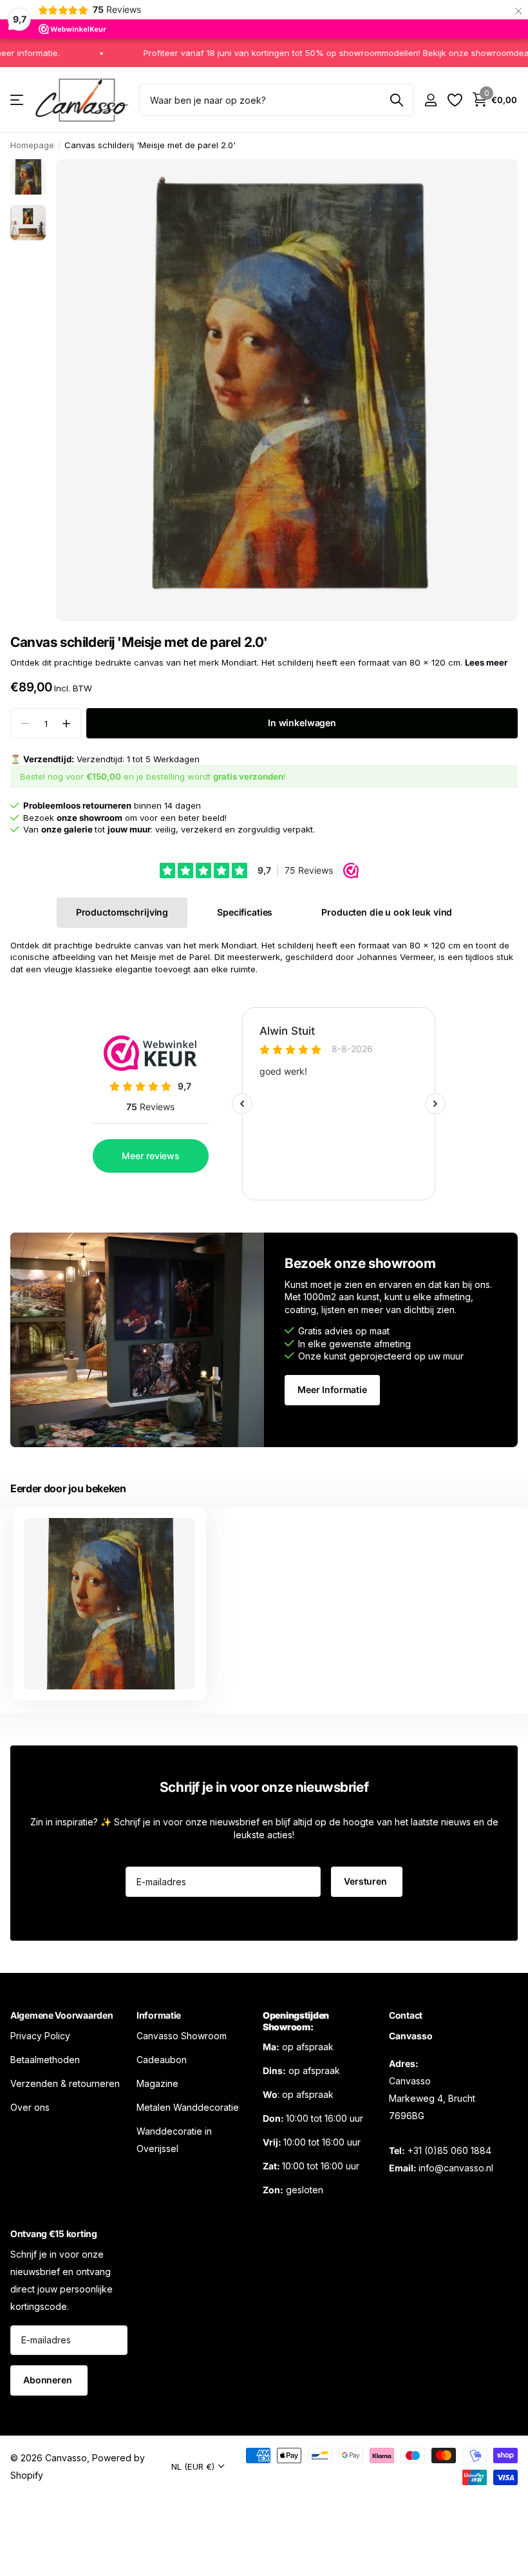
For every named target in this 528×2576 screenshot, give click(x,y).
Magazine (157, 2083)
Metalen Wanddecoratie (188, 2107)
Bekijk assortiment (18, 100)
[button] (66, 723)
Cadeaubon (162, 2059)
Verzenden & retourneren (65, 2083)
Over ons (30, 2107)
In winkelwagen (302, 723)
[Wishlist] (454, 100)
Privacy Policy (40, 2035)
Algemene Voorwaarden (61, 2015)
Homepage (32, 145)
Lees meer (486, 662)
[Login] (430, 100)
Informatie (159, 2015)
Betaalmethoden (45, 2059)
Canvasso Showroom (182, 2035)
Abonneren (49, 2380)
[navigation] (28, 177)
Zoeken (396, 100)
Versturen (367, 1881)
